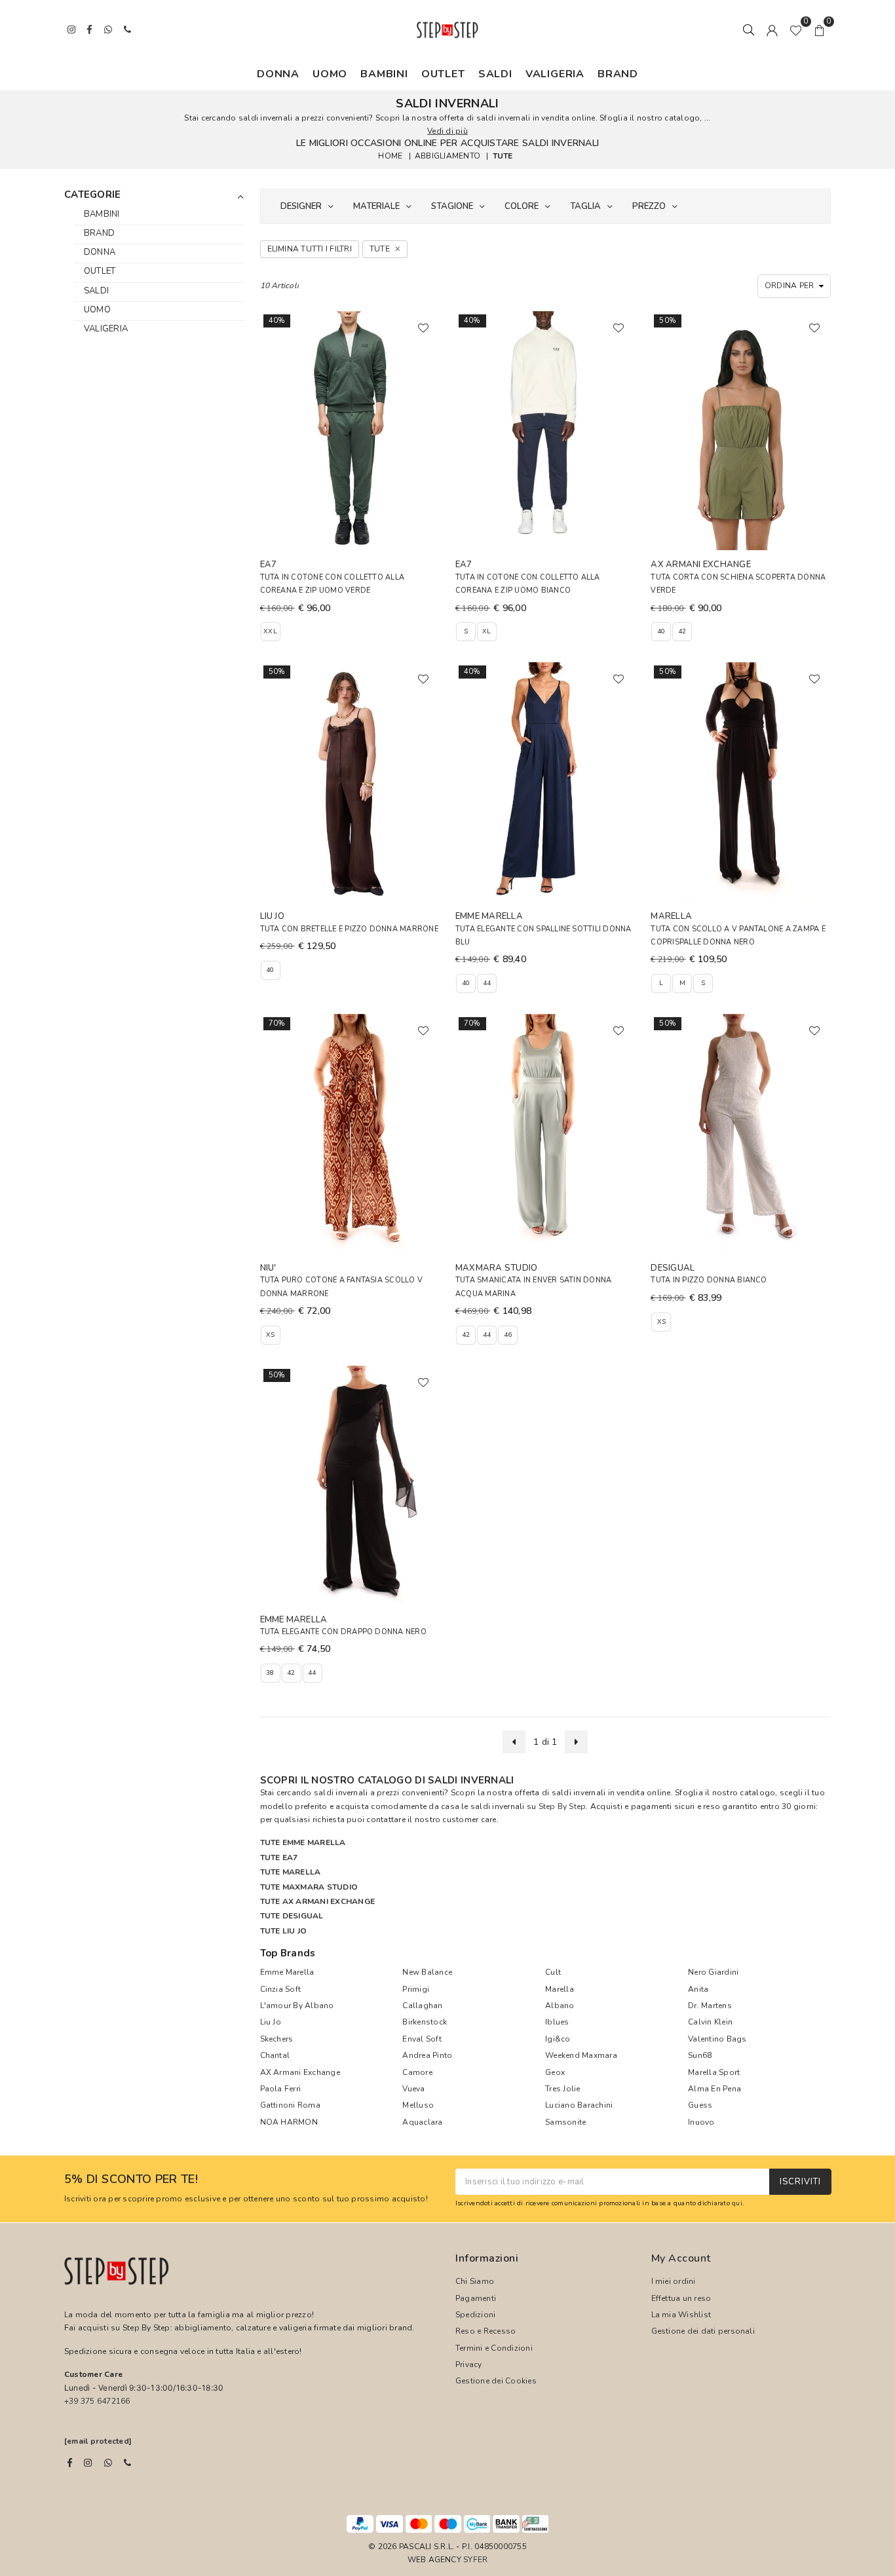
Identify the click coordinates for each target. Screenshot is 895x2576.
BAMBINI (384, 74)
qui (737, 2203)
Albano (560, 2006)
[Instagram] (88, 2463)
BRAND (618, 74)
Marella (560, 1989)
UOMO (330, 74)
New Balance (427, 1972)
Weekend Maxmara (581, 2055)
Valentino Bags (717, 2039)
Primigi (416, 1989)
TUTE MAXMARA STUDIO (309, 1887)
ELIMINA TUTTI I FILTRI (310, 249)
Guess (700, 2105)
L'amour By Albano (297, 2006)
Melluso (418, 2105)
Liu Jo (271, 2022)
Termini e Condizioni (494, 2348)
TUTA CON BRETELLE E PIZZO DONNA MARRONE (349, 929)
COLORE (522, 206)
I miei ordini (674, 2281)
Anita (698, 1989)
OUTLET (443, 74)
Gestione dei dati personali (703, 2331)
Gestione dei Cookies (496, 2381)
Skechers (277, 2039)
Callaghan (422, 2006)
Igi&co (558, 2039)
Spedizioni (475, 2315)
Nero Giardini (713, 1972)
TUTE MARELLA (291, 1872)
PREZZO (649, 206)
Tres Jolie (562, 2089)
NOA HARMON (289, 2122)
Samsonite (565, 2122)
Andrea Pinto (427, 2055)
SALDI (495, 74)
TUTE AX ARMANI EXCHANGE (318, 1901)
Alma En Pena (714, 2089)
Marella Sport (714, 2072)
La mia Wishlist (681, 2315)
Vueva (413, 2089)
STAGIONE (452, 206)
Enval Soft (422, 2039)
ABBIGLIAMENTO (447, 156)
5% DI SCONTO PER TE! (131, 2180)
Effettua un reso (681, 2298)
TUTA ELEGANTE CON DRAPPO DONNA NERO (343, 1632)
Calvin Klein (710, 2022)
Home (390, 156)
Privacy (469, 2364)
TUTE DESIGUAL (292, 1916)
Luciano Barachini (579, 2105)
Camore (417, 2072)
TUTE (503, 156)
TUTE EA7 (279, 1857)
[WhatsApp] (108, 2463)
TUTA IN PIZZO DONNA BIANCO (709, 1280)
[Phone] (127, 2463)
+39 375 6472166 (97, 2401)
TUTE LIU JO (284, 1931)
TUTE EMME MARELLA (303, 1842)
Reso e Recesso (486, 2331)
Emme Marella (287, 1972)
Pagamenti (476, 2298)
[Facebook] (70, 2463)
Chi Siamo (475, 2281)
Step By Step (562, 1806)
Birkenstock (425, 2022)
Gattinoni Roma (290, 2105)
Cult (553, 1972)
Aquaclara (422, 2122)
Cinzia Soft (281, 1989)
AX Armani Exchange (300, 2072)
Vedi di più (447, 131)
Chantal (275, 2055)
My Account (681, 2258)
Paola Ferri (281, 2089)
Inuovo (701, 2122)
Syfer (475, 2560)
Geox (555, 2072)
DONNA (278, 74)
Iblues (557, 2022)
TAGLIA (585, 206)
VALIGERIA (555, 74)
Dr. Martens (710, 2006)
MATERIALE (376, 206)
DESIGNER (301, 206)
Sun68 (700, 2055)
